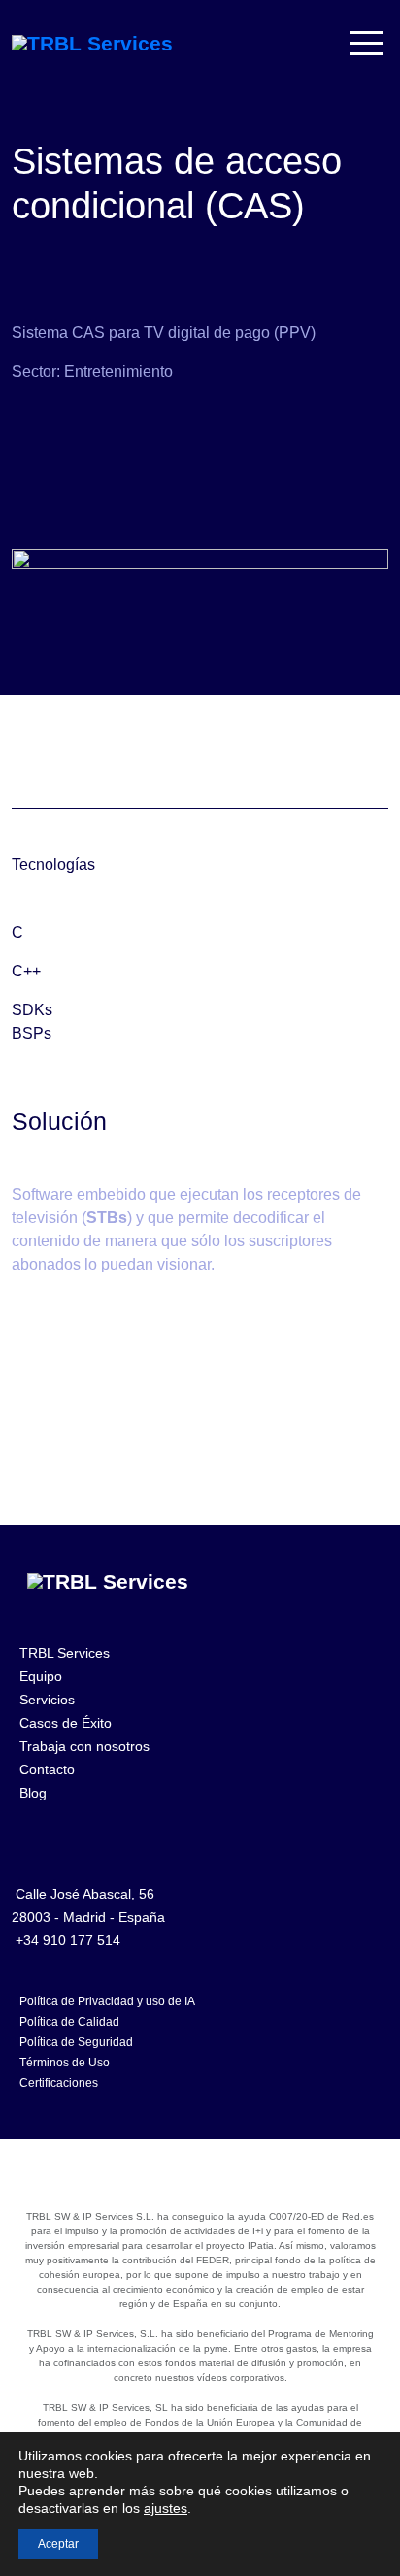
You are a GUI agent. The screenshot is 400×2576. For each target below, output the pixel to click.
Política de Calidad (69, 2022)
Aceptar (58, 2544)
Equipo (41, 1676)
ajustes (166, 2508)
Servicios (47, 1700)
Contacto (47, 1769)
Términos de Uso (65, 2063)
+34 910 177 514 (68, 1940)
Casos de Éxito (66, 1723)
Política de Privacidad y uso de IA (107, 2001)
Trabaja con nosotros (84, 1746)
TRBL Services (65, 1653)
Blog (33, 1793)
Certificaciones (59, 2083)
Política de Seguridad (76, 2042)
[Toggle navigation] (368, 43)
